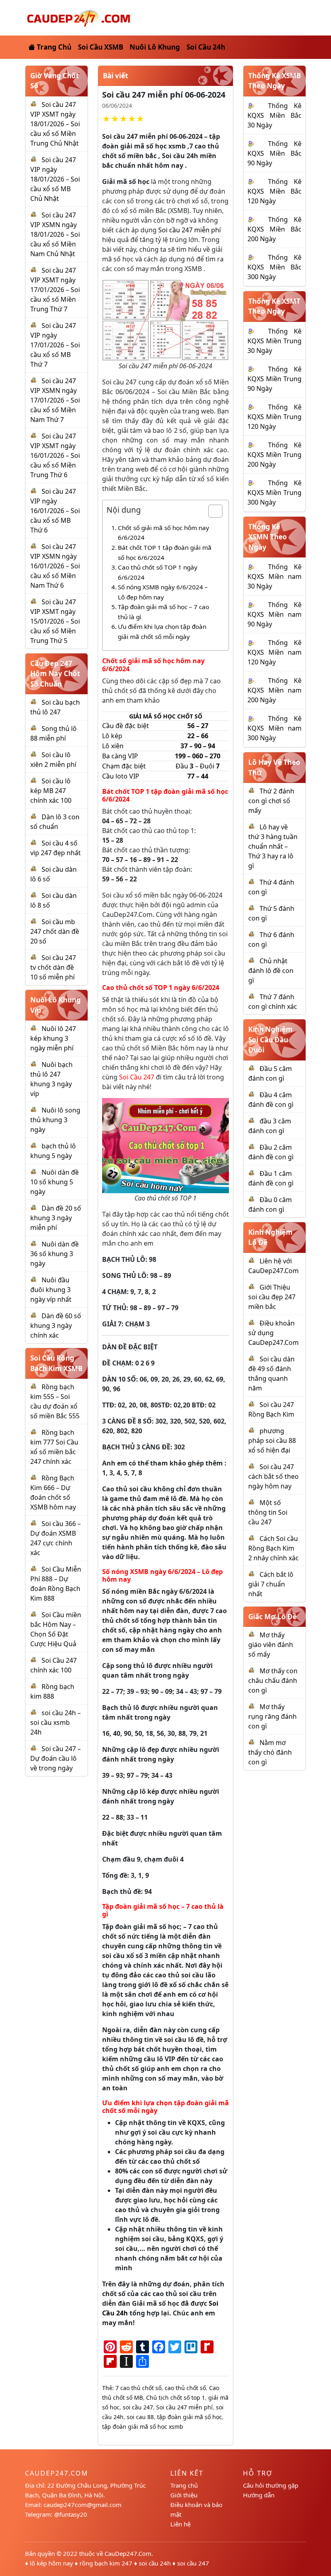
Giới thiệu (184, 2495)
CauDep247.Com (128, 2553)
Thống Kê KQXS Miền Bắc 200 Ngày (274, 229)
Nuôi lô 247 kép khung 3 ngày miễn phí (53, 1038)
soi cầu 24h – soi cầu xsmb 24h (56, 1722)
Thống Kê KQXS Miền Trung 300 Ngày (274, 493)
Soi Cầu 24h (206, 47)
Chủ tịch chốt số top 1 (176, 2398)
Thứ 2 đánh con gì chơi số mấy (271, 801)
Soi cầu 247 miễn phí (190, 230)
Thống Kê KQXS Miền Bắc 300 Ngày (274, 267)
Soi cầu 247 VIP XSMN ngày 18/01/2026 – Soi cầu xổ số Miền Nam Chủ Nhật (55, 234)
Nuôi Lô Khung (155, 47)
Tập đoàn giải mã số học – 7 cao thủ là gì (163, 612)
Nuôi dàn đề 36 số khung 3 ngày (54, 1254)
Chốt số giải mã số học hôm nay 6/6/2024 (163, 533)
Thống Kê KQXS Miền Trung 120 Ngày (274, 417)
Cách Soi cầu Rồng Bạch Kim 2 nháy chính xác (273, 1548)
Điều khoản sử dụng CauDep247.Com (273, 1333)
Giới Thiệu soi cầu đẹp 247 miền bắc (272, 1297)
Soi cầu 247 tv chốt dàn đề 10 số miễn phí (53, 967)
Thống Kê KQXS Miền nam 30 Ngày (274, 576)
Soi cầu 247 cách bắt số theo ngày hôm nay (273, 1476)
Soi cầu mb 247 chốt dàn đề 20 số (55, 931)
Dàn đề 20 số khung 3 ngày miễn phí (56, 1218)
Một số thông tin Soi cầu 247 (268, 1512)
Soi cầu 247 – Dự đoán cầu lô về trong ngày (56, 1758)
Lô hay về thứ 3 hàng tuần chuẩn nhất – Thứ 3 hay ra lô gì (273, 846)
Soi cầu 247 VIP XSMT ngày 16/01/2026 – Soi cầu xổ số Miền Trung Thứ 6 (55, 455)
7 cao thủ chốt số (138, 2388)
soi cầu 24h (155, 2563)
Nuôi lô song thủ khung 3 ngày (55, 1120)
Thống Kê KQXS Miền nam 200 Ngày (274, 690)
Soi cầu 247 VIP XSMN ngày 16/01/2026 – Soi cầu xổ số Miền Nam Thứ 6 (55, 566)
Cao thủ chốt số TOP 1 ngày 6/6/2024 (158, 572)
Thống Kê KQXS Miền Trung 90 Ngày (274, 379)
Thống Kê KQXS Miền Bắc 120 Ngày (274, 191)
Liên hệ (180, 2524)
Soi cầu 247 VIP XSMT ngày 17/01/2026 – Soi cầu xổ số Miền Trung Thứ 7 (55, 290)
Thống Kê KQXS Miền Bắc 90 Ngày (274, 153)
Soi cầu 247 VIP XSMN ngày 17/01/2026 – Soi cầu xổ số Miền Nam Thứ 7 (55, 400)
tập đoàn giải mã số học (190, 2417)
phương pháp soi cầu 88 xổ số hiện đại (272, 1440)
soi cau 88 (140, 2417)
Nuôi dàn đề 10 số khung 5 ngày (54, 1182)
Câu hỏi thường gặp (271, 2485)
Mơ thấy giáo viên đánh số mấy (271, 1645)
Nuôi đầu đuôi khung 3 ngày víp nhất (51, 1290)
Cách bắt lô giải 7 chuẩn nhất (271, 1584)
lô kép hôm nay (51, 2563)
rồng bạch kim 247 (106, 2563)
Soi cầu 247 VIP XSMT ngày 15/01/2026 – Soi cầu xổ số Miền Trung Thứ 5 (55, 621)
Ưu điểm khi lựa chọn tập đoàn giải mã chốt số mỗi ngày (162, 631)
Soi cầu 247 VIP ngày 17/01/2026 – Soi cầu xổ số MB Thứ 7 (55, 345)
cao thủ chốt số (185, 2388)
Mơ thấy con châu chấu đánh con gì (273, 1680)
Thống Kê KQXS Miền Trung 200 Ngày (274, 455)
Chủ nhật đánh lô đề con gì (271, 971)
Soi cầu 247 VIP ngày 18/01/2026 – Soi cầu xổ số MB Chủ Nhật (55, 179)
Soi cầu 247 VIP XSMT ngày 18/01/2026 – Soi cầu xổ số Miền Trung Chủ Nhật (55, 124)
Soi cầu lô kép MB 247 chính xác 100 (51, 791)
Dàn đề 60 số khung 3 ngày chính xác (56, 1326)
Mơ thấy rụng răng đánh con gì (272, 1716)
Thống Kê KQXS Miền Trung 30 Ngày (274, 341)
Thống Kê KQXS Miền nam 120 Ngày (274, 652)
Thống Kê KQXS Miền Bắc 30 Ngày (274, 115)
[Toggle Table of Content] (211, 511)
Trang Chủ (53, 47)
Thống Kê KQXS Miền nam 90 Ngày (274, 614)
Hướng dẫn (259, 2495)
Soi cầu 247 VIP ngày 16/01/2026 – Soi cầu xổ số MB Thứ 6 (55, 511)
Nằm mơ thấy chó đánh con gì (270, 1752)
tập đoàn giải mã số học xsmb (143, 2427)
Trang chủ (184, 2485)
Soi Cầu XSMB (101, 47)
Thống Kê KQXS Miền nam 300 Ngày (274, 728)
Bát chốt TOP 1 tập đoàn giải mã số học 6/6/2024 (165, 552)
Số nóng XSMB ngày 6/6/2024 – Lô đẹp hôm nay (163, 592)
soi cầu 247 (138, 2407)
